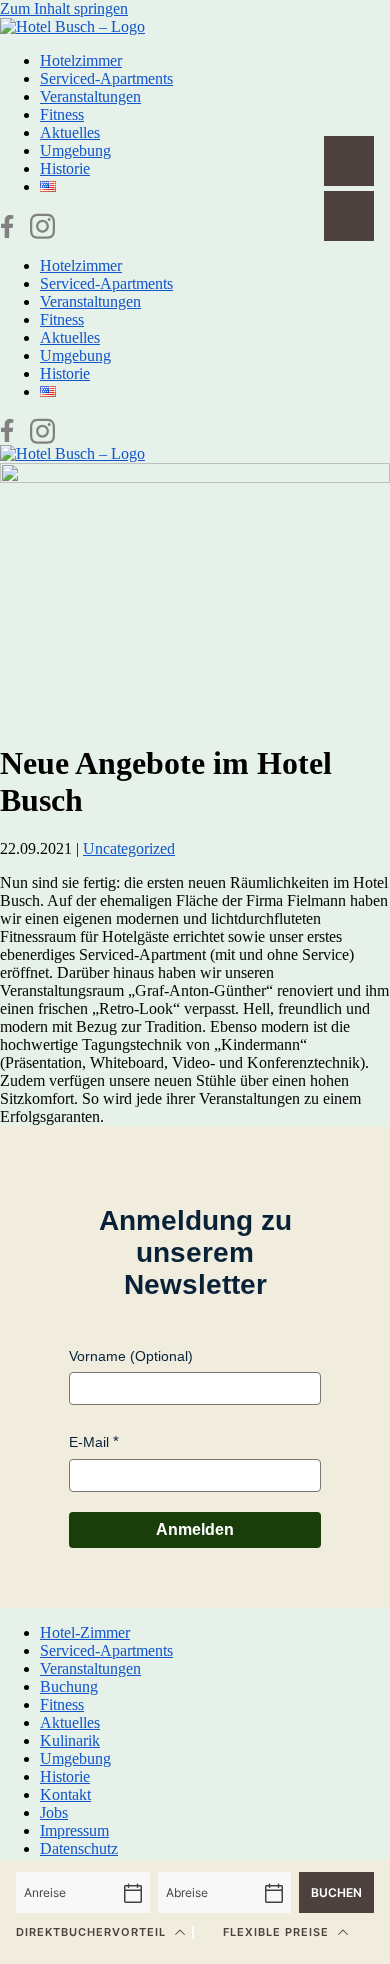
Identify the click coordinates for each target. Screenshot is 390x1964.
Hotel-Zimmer (85, 1632)
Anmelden (195, 1529)
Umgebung (75, 150)
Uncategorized (129, 848)
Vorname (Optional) (131, 1356)
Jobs (54, 1812)
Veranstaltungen (90, 96)
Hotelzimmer (81, 60)
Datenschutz (79, 1848)
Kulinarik (70, 1740)
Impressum (74, 1830)
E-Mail (89, 1442)
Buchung (69, 1686)
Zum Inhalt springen (64, 8)
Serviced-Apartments (106, 78)
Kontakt (65, 1794)
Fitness (62, 114)
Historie (65, 168)
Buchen (336, 1892)
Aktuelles (70, 132)
